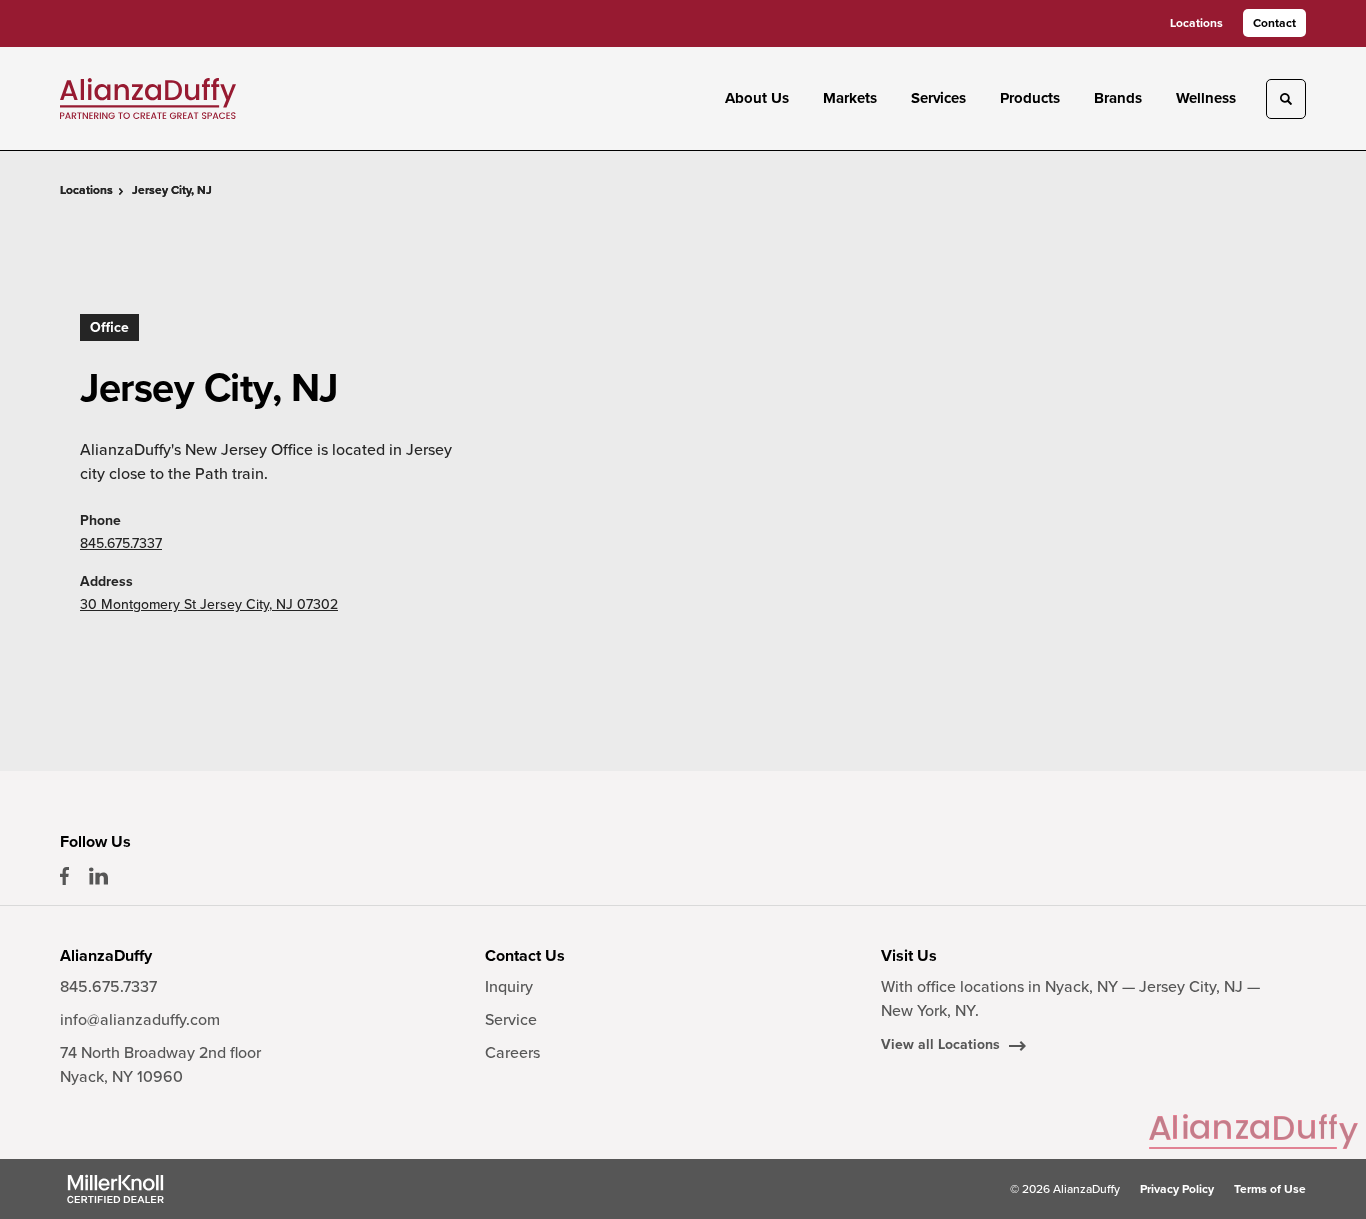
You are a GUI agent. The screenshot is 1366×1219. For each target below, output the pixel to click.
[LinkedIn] (98, 876)
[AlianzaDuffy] (148, 98)
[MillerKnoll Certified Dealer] (115, 1189)
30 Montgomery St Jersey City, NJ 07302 (209, 604)
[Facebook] (64, 876)
